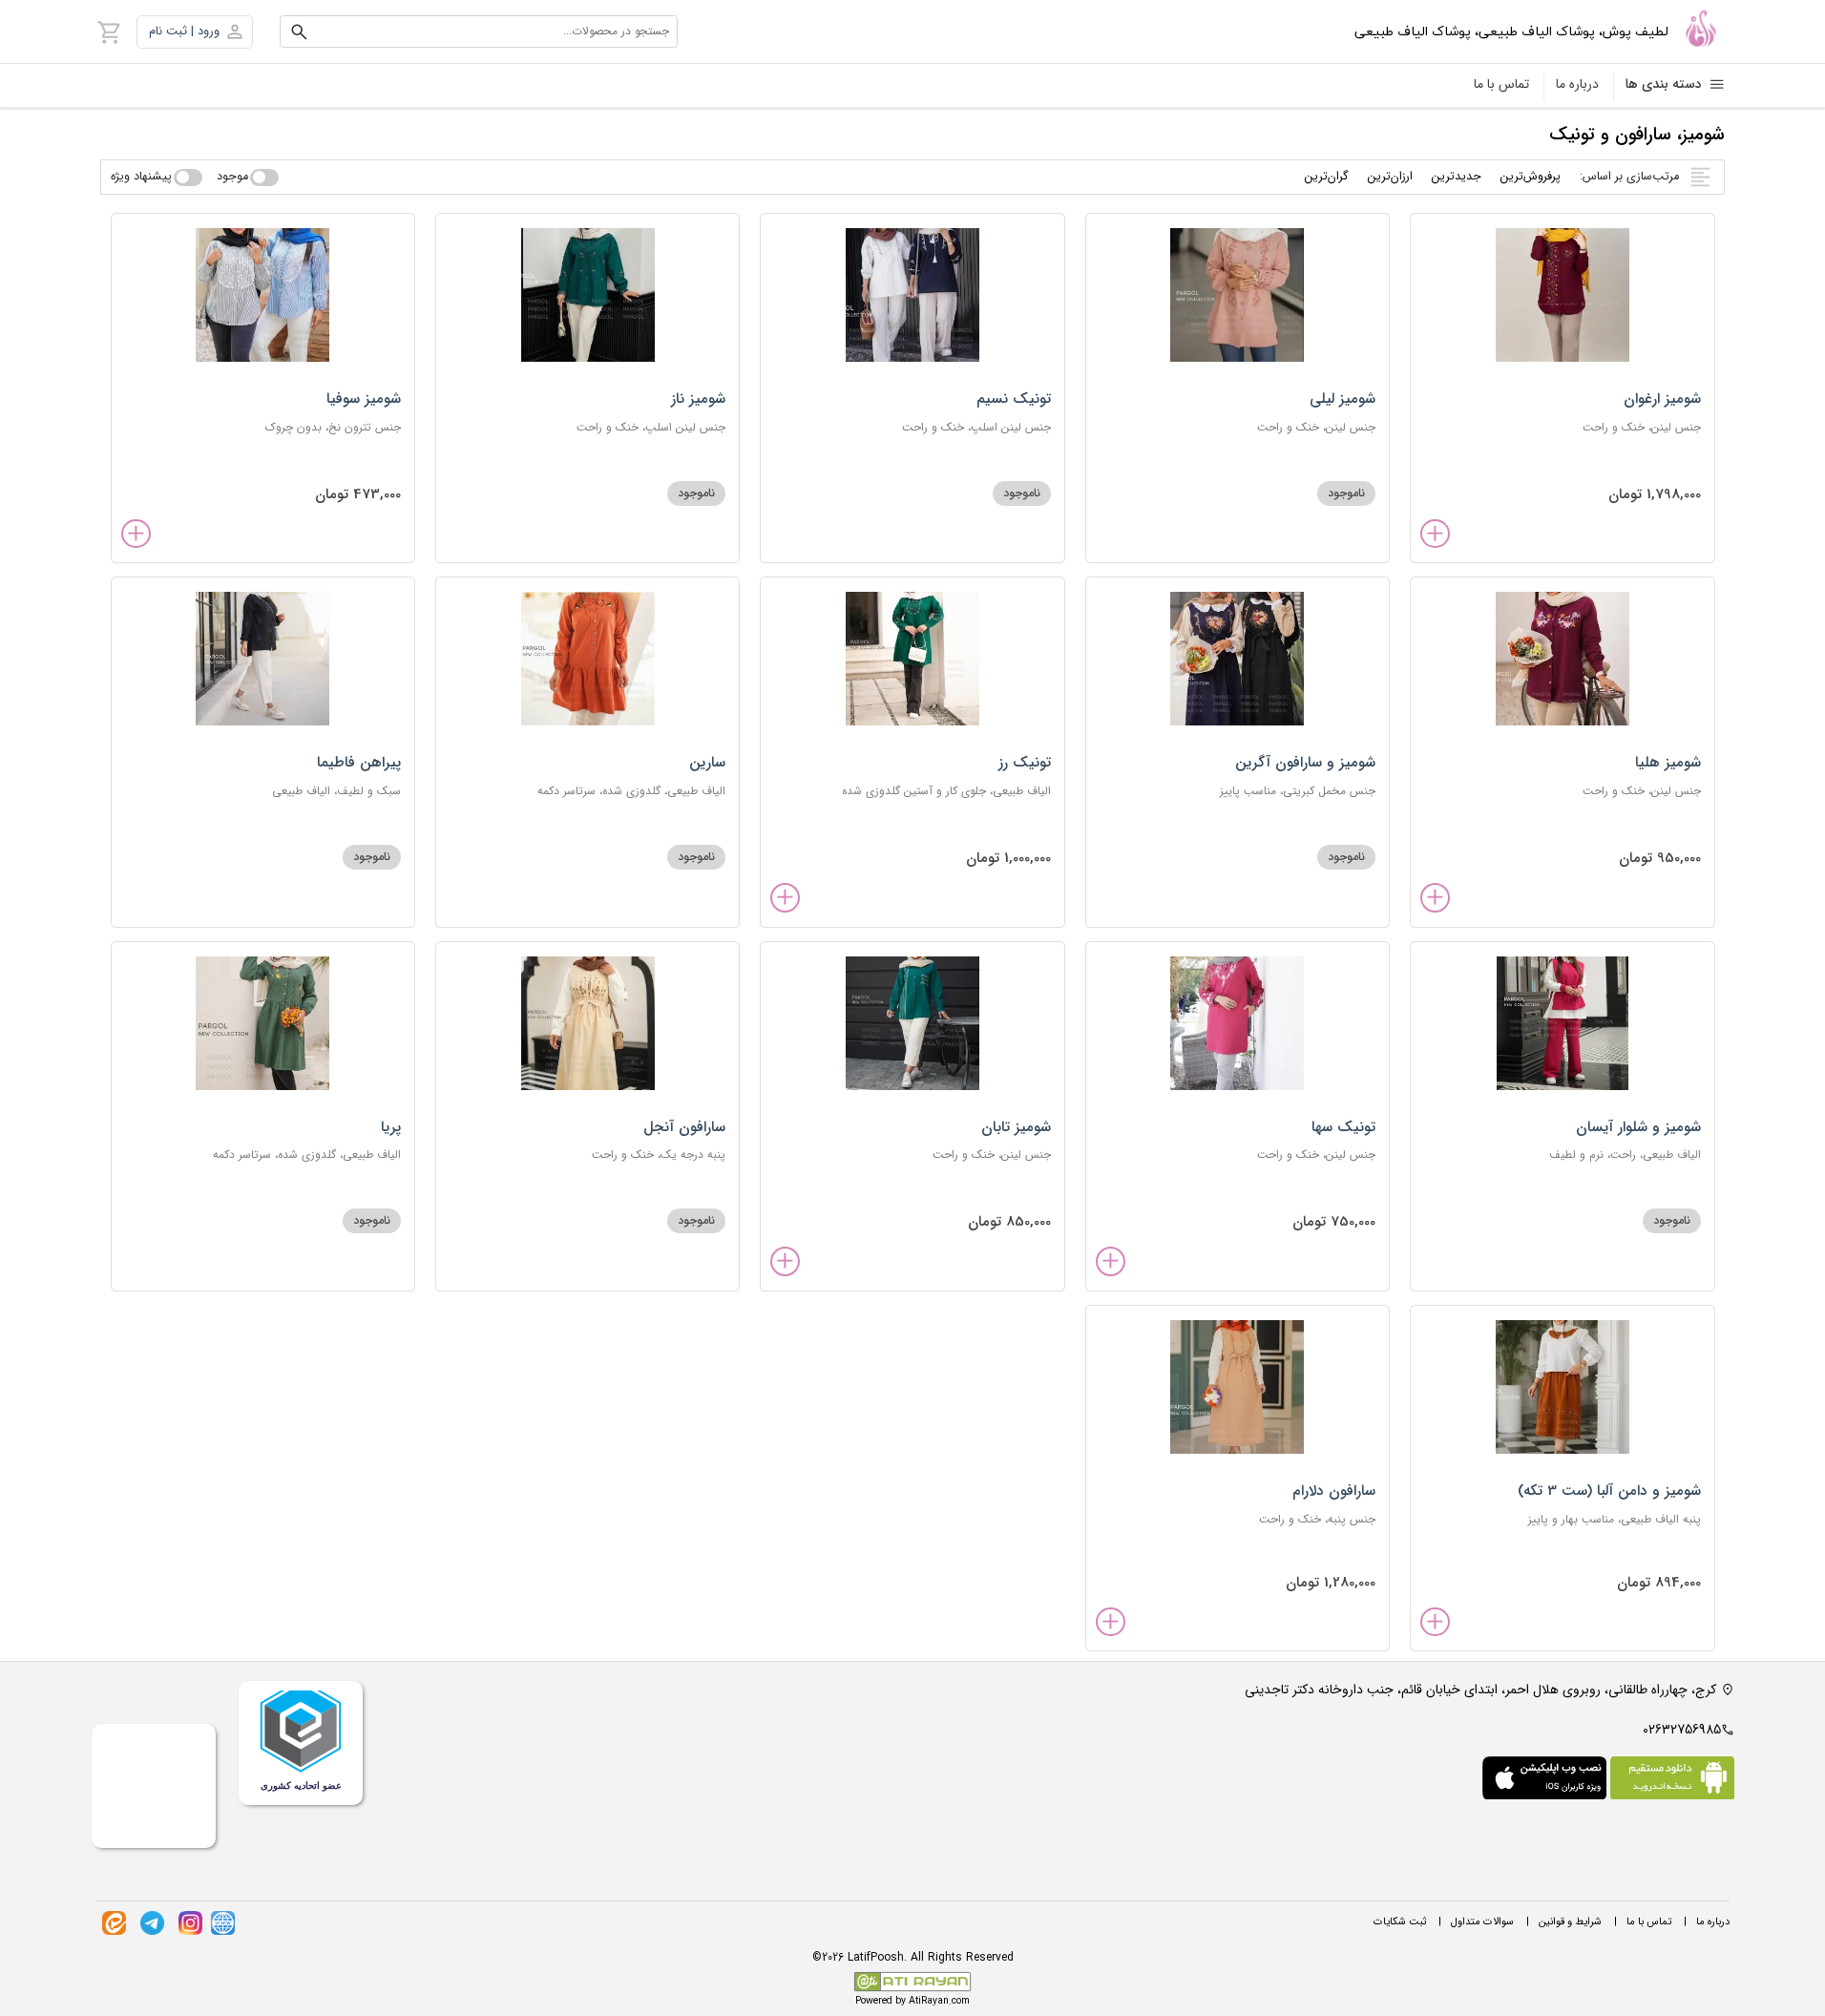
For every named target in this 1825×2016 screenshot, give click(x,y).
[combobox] (479, 31)
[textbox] (479, 31)
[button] (195, 32)
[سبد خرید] (110, 31)
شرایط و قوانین (1570, 1922)
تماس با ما (1501, 84)
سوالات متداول (1482, 1922)
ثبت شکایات (1400, 1922)
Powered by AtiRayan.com (912, 2001)
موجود (232, 177)
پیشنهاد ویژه (141, 177)
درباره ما (1577, 84)
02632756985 (1682, 1730)
